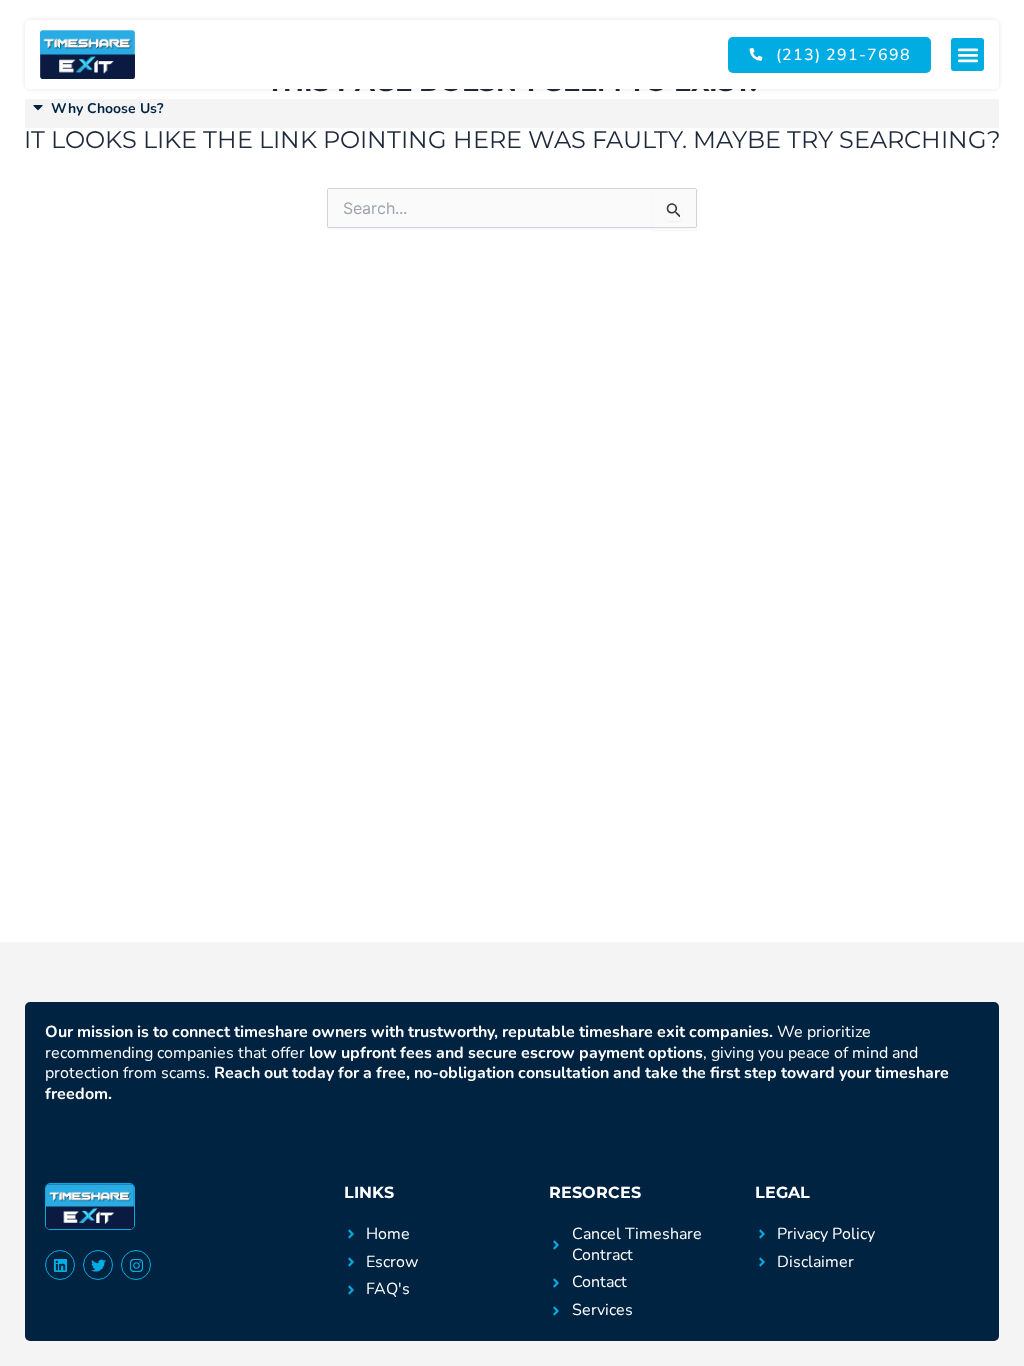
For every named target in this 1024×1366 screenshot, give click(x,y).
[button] (967, 54)
